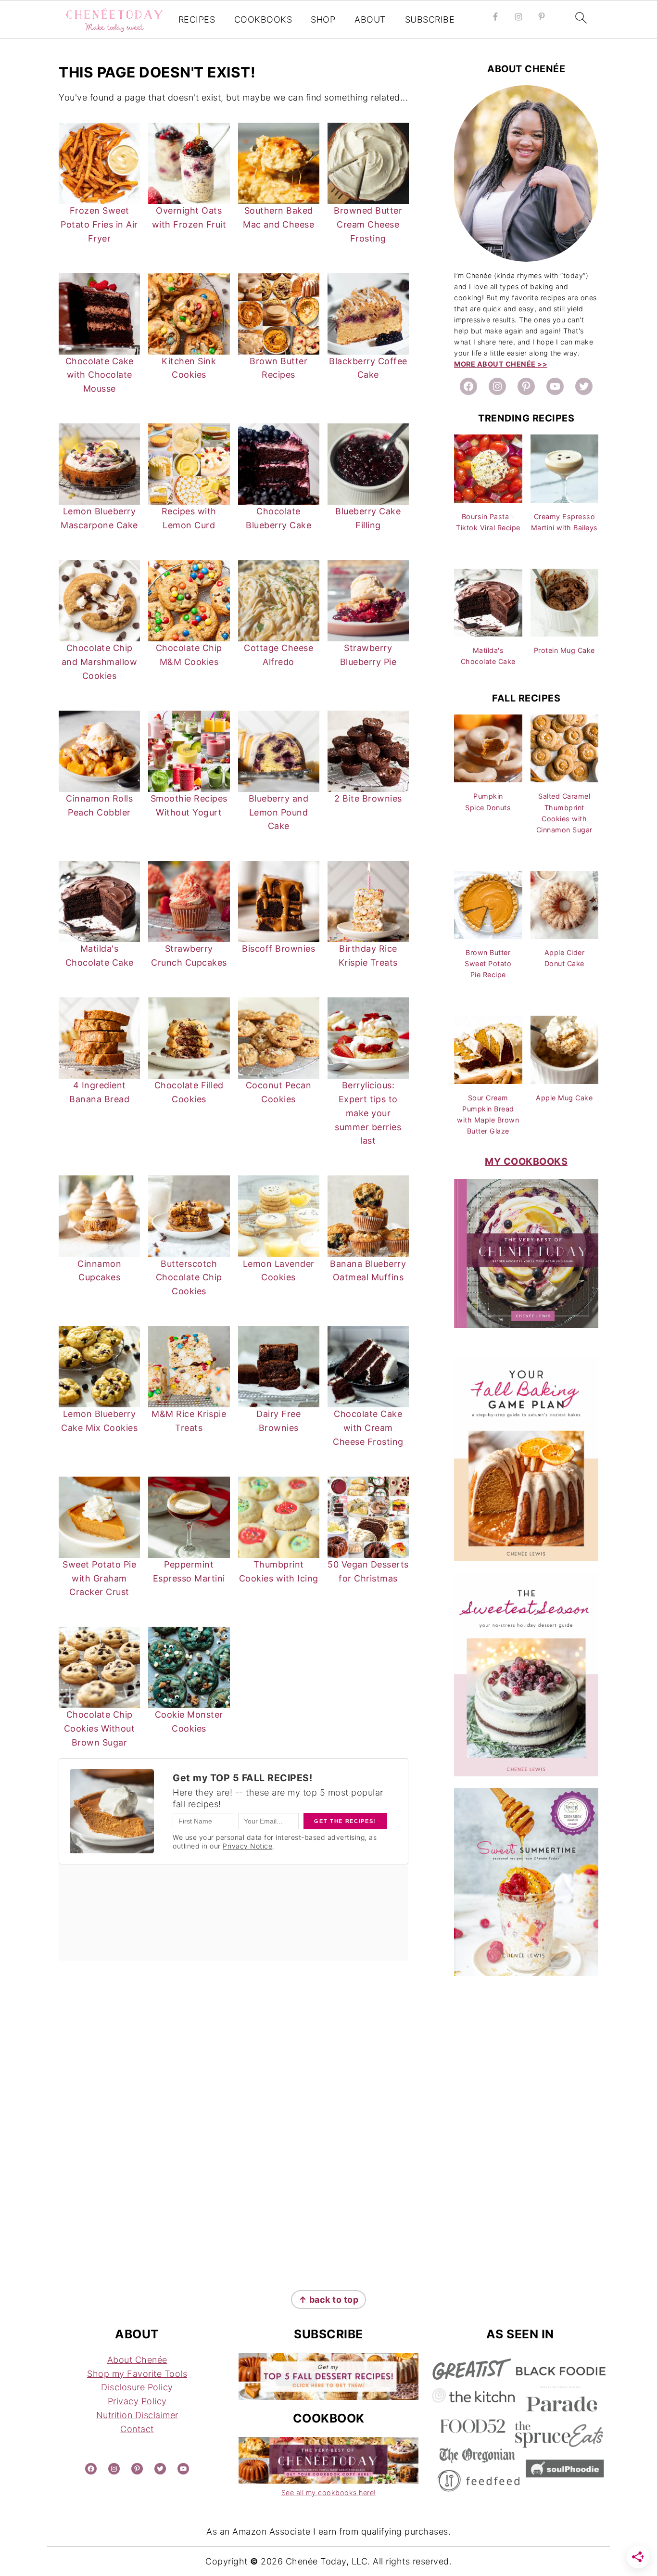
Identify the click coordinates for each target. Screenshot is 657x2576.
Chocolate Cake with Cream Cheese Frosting (368, 1428)
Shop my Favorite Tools (137, 2374)
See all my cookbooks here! (329, 2493)
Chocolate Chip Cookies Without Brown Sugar (100, 1728)
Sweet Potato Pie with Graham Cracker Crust (99, 1578)
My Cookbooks (526, 1161)
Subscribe (430, 19)
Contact (137, 2429)
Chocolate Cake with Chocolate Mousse (100, 375)
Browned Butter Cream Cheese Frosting (368, 224)
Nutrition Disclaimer (137, 2415)
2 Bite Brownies (368, 798)
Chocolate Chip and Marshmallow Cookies (100, 662)
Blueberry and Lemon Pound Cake (279, 812)
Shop (323, 19)
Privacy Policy (137, 2401)
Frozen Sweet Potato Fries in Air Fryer (99, 224)
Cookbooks (263, 19)
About (370, 19)
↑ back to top (329, 2300)
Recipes (197, 19)
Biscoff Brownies (278, 949)
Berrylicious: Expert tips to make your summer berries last (368, 1113)
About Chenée (137, 2360)
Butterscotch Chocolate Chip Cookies (189, 1278)
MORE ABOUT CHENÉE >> (501, 364)
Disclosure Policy (137, 2387)
